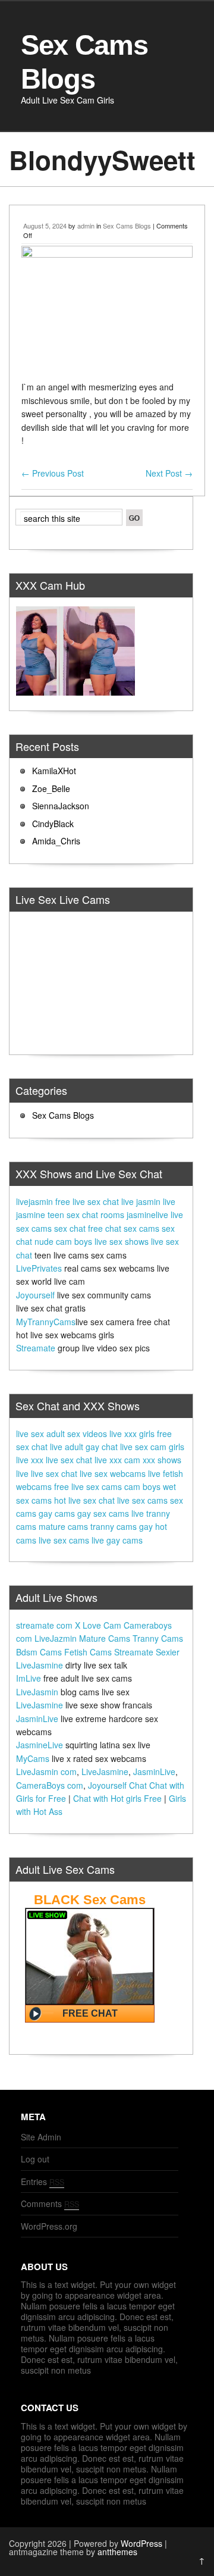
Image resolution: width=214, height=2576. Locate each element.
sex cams (141, 1228)
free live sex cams (88, 1486)
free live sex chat (87, 1201)
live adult (67, 1447)
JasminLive (37, 1719)
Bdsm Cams (39, 1652)
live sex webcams (113, 1473)
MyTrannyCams (46, 1322)
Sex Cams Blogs (127, 226)
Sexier (168, 1652)
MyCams (33, 1758)
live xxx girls (132, 1433)
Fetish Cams (88, 1652)
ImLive (29, 1678)
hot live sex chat (84, 1500)
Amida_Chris (56, 841)
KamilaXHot (54, 771)
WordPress (141, 2543)
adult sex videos (77, 1433)
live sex (30, 1433)
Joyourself (35, 1295)
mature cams (63, 1526)
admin (86, 226)
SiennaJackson (61, 806)
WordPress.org (49, 2226)
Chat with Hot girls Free (117, 1798)
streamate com (44, 1625)
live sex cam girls (152, 1447)
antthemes (117, 2552)
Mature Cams (105, 1638)
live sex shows (122, 1241)
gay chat (102, 1447)
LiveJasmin (37, 1692)
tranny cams (114, 1526)
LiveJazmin (56, 1638)
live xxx (30, 1460)
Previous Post (53, 473)
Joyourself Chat (117, 1785)
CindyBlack (53, 824)
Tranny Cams (158, 1638)
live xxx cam (117, 1460)
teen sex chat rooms (86, 1215)
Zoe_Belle (51, 788)
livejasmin (34, 1201)
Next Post (169, 473)
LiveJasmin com (46, 1771)
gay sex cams (103, 1513)
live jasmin (141, 1201)
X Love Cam (98, 1625)
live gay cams (117, 1540)
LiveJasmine (40, 1665)
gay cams (57, 1513)
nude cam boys (63, 1241)
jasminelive (147, 1215)
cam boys (142, 1486)
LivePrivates (39, 1268)
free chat (105, 1228)
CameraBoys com (50, 1785)
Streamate (36, 1348)
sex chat (70, 1228)
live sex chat (69, 1460)
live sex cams (142, 1500)
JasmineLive (40, 1745)
